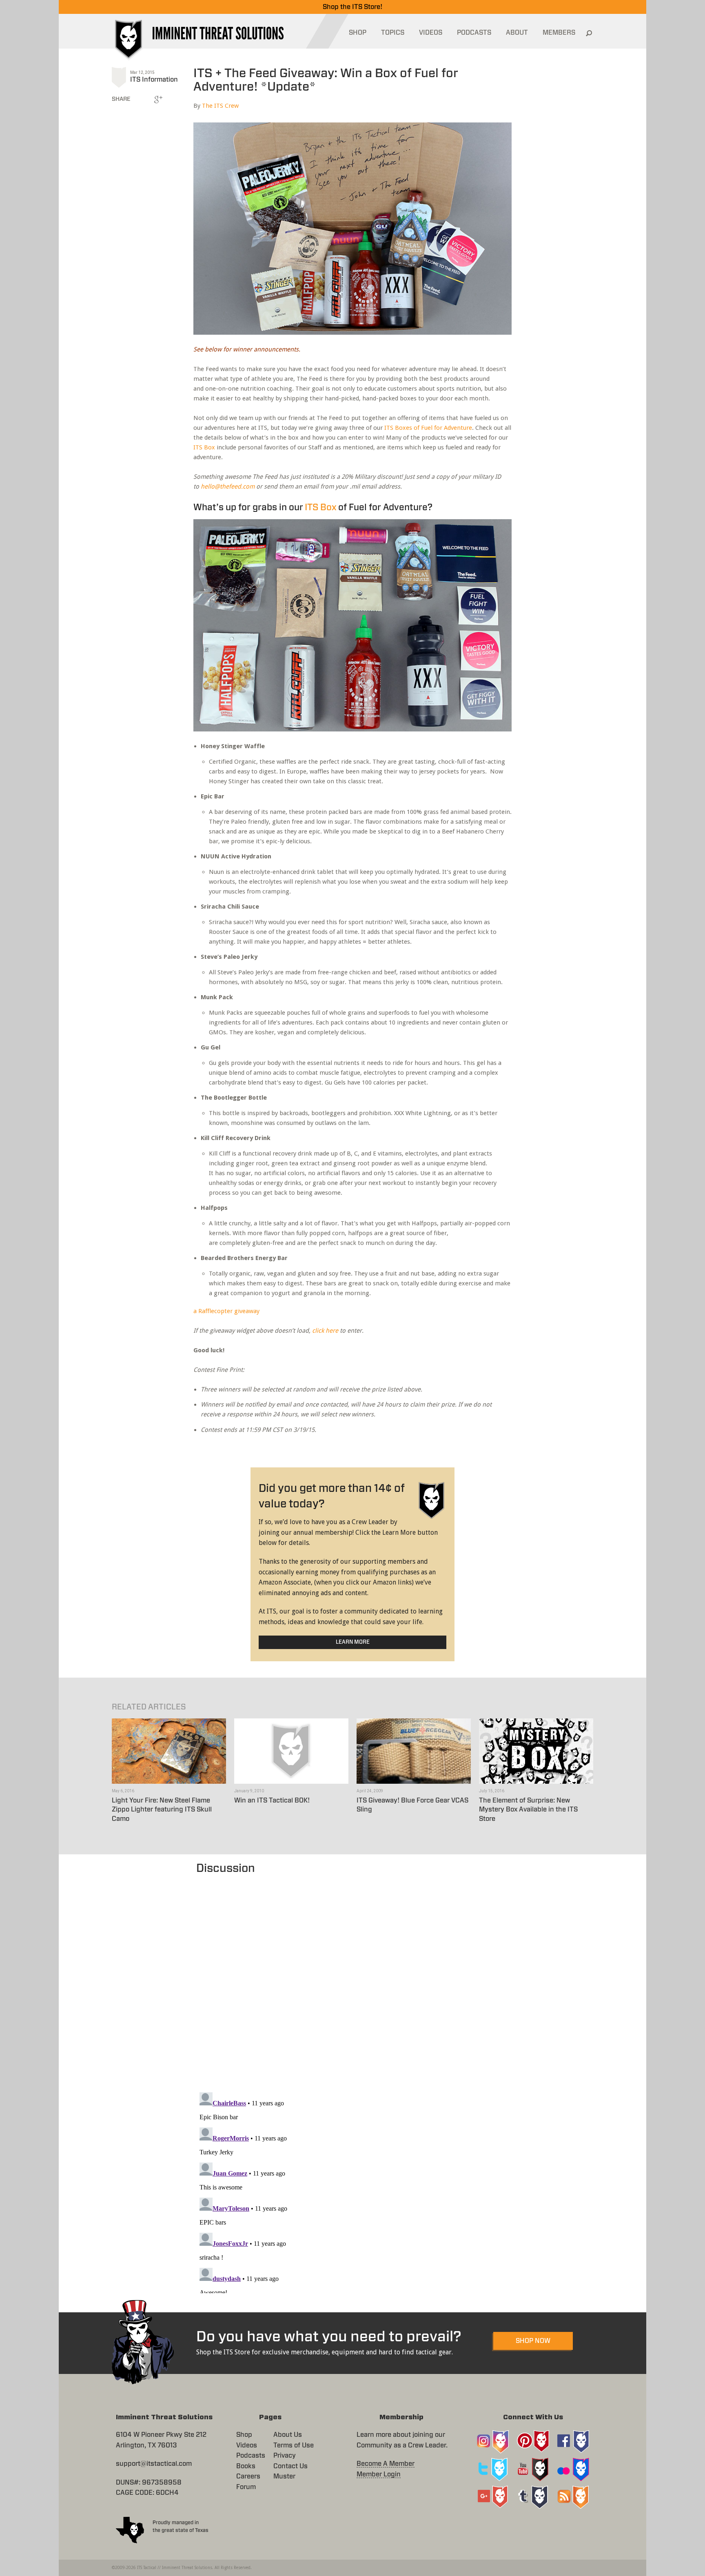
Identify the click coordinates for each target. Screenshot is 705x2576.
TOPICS (393, 33)
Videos (247, 2445)
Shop (244, 2435)
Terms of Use (294, 2445)
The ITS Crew (220, 106)
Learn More (353, 1642)
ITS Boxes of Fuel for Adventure (428, 428)
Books (246, 2466)
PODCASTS (474, 33)
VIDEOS (431, 33)
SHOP (358, 33)
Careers (248, 2476)
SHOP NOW (533, 2341)
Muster (284, 2476)
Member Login (379, 2474)
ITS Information (154, 80)
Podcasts (251, 2456)
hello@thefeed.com (228, 487)
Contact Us (290, 2466)
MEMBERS (559, 33)
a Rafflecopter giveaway (226, 1311)
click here (325, 1331)
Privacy (285, 2456)
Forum (246, 2487)
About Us (288, 2435)
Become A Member (386, 2464)
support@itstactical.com (154, 2464)
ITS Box (204, 447)
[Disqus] (353, 1979)
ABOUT (517, 33)
